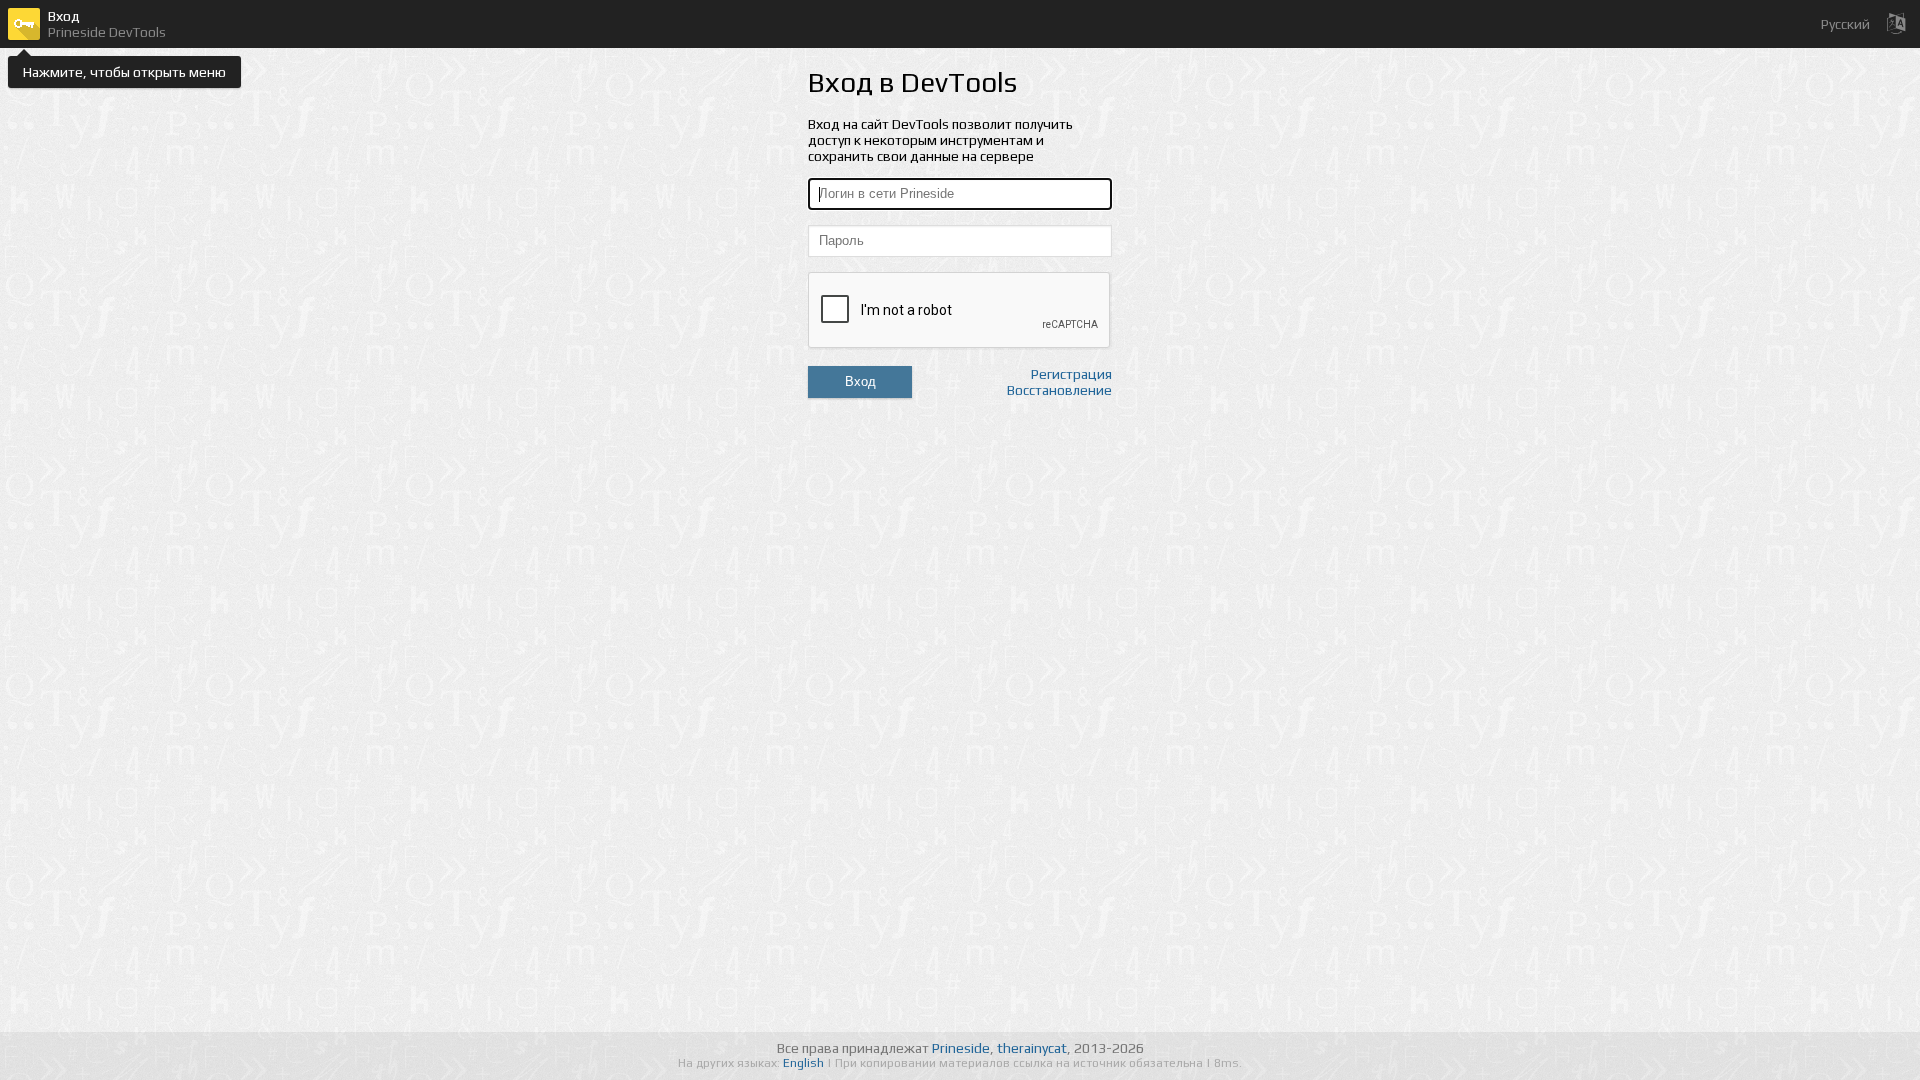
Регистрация (1071, 374)
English (805, 1063)
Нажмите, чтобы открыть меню (124, 72)
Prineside (961, 1048)
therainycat (1032, 1048)
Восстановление (1059, 390)
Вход (860, 381)
